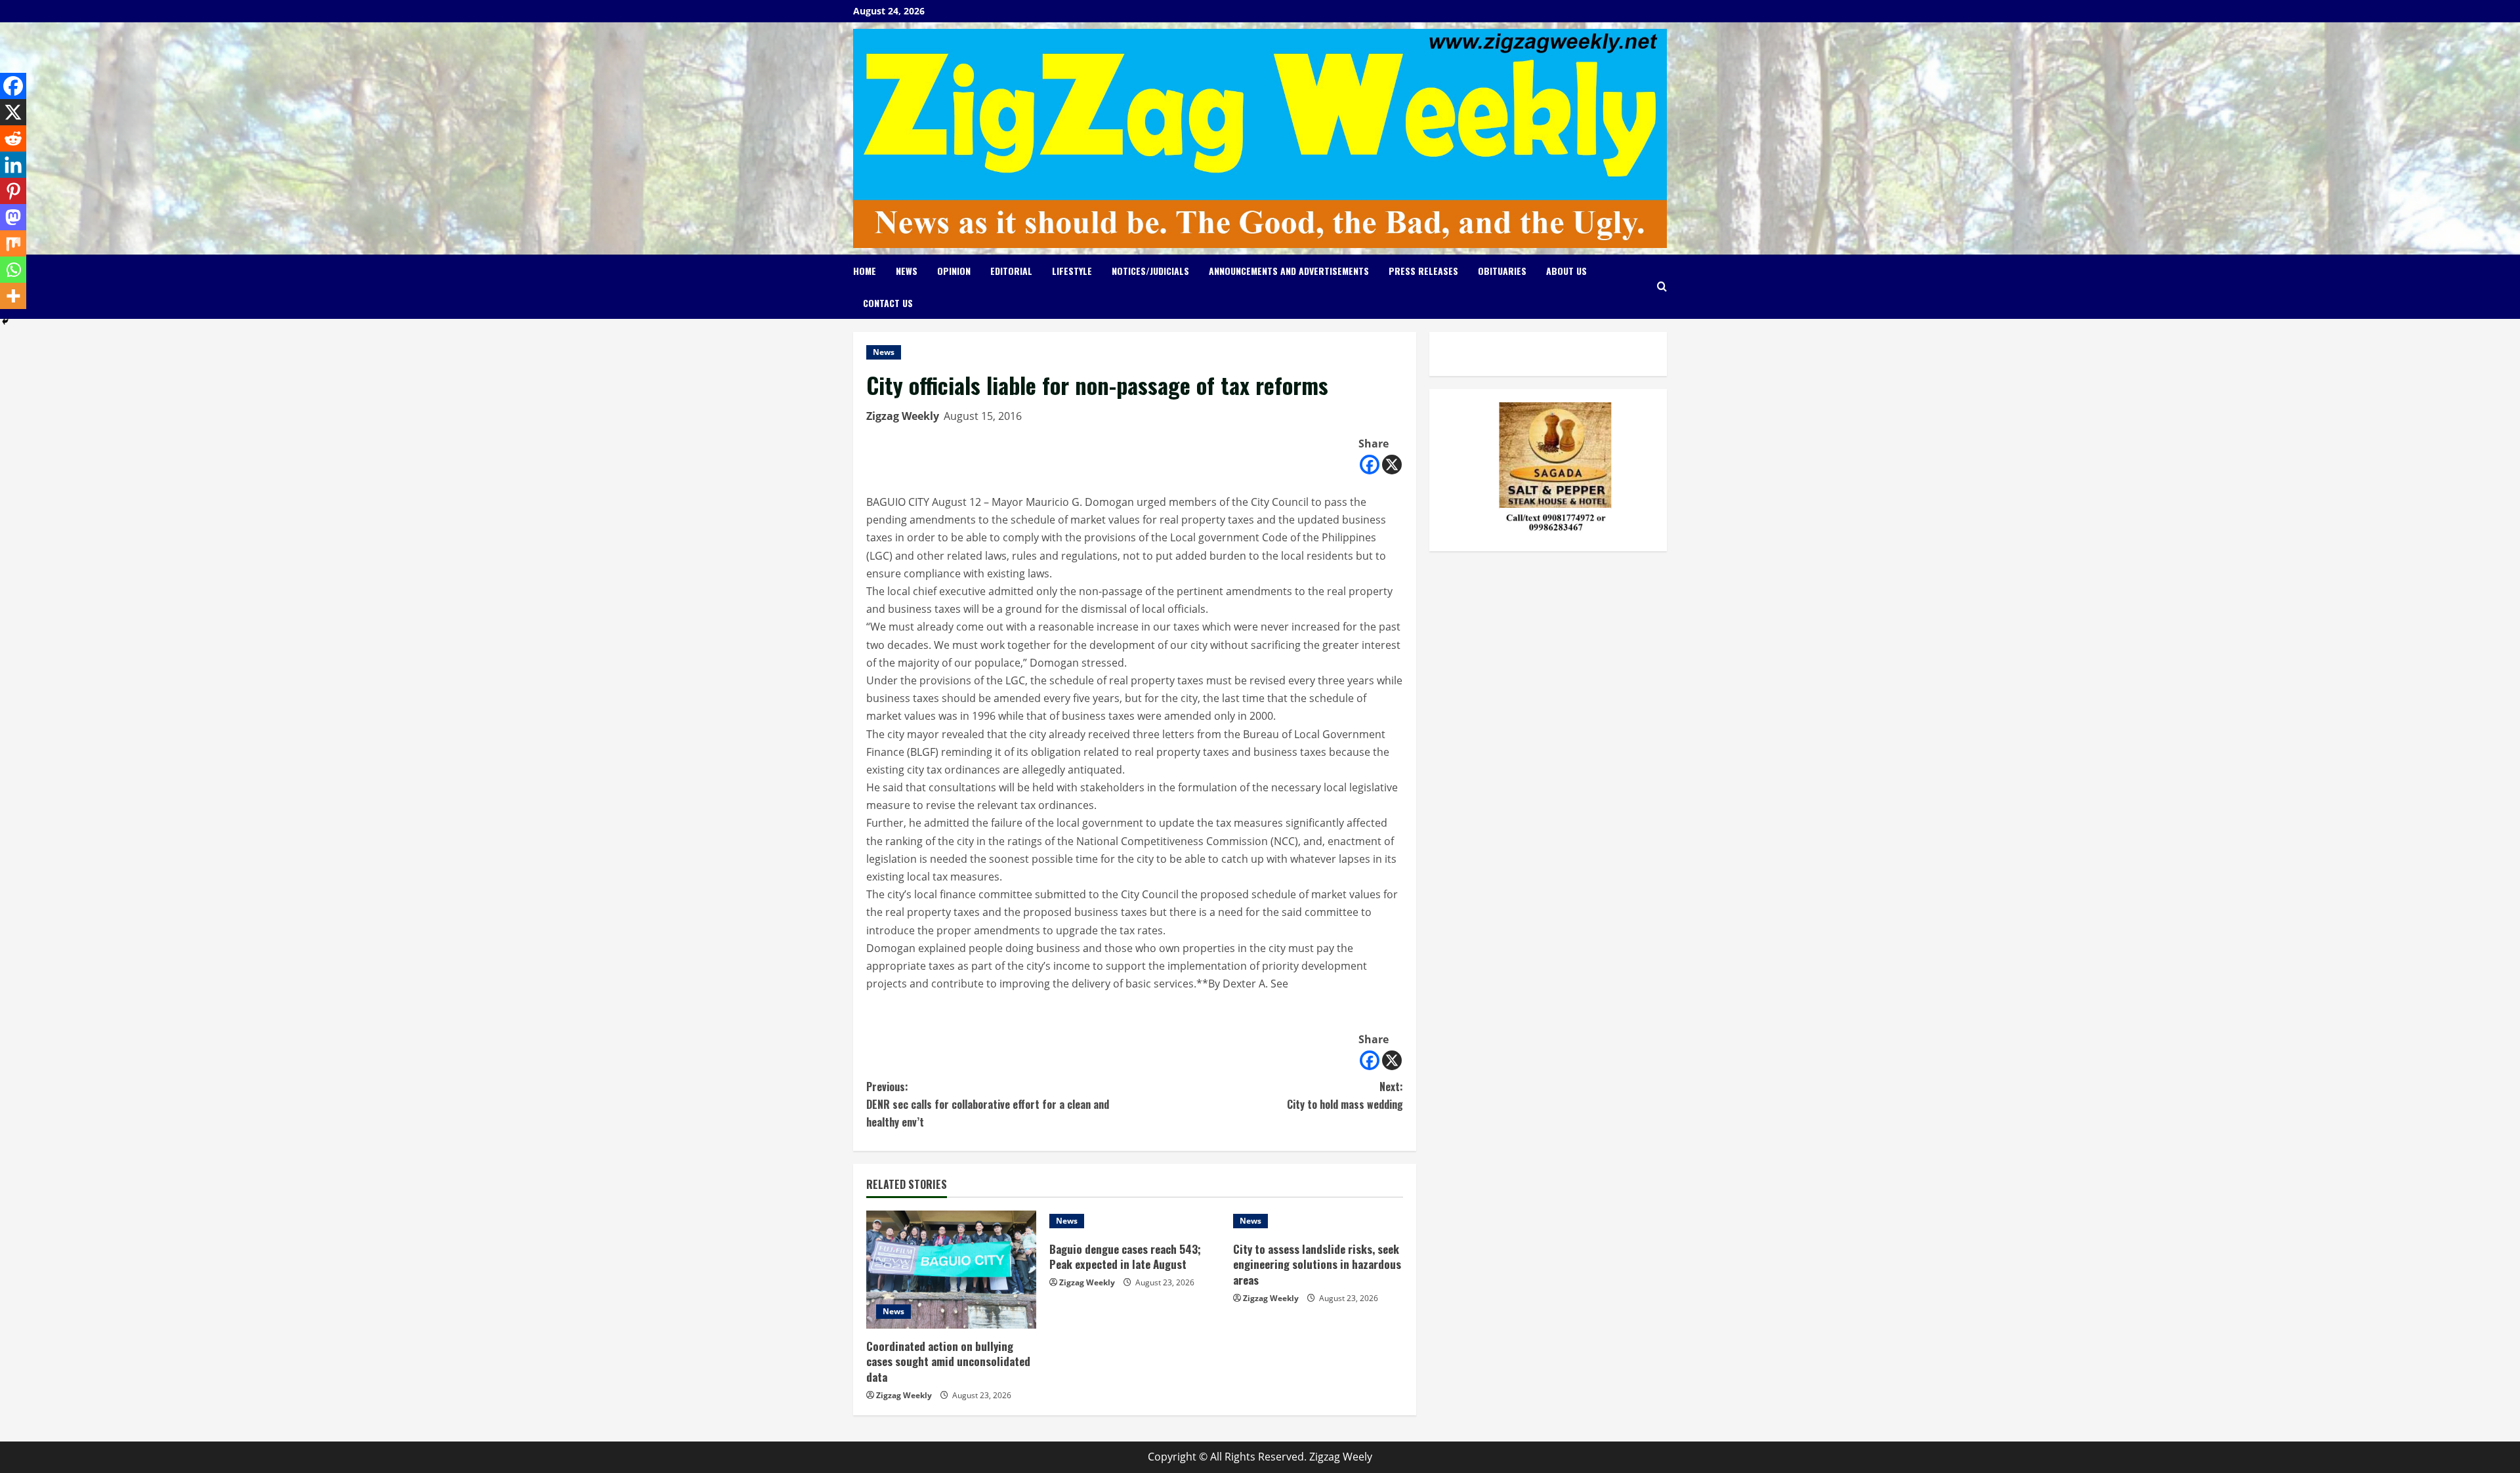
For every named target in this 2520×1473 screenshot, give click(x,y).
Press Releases (1423, 271)
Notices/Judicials (1150, 271)
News (907, 271)
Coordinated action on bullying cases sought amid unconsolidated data (948, 1362)
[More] (13, 296)
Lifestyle (1072, 271)
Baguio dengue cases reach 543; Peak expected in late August (1125, 1257)
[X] (1392, 465)
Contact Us (888, 303)
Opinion (954, 271)
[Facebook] (1370, 465)
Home (865, 271)
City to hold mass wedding (1345, 1095)
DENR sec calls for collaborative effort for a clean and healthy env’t (988, 1104)
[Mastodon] (13, 217)
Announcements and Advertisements (1289, 271)
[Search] (1662, 286)
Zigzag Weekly (903, 416)
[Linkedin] (13, 165)
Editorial (1011, 271)
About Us (1566, 271)
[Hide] (5, 322)
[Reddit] (13, 138)
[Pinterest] (13, 191)
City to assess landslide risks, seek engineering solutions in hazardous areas (1317, 1265)
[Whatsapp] (13, 270)
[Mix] (13, 243)
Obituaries (1502, 271)
